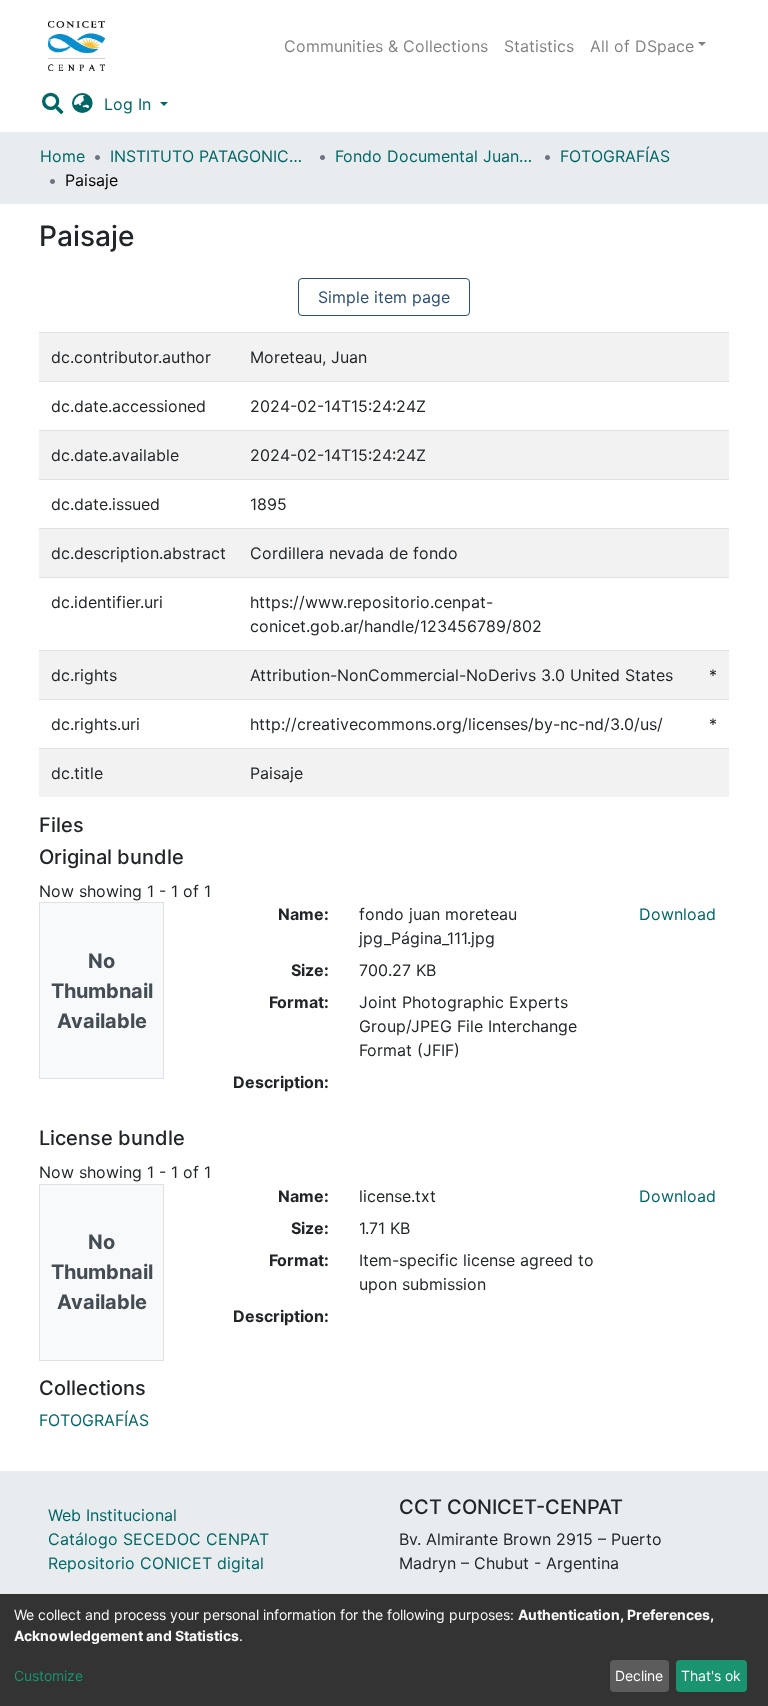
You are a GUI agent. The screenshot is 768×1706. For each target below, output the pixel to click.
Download (677, 914)
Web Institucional (112, 1515)
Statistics (539, 46)
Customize (48, 1675)
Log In (130, 104)
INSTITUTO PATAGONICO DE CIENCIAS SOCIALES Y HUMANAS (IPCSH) (210, 156)
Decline (639, 1675)
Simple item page (384, 297)
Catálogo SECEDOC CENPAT (158, 1539)
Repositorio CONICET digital (156, 1563)
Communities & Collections (386, 46)
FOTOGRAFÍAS (615, 156)
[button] (83, 104)
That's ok (711, 1675)
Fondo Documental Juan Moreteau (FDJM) (435, 156)
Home (62, 156)
